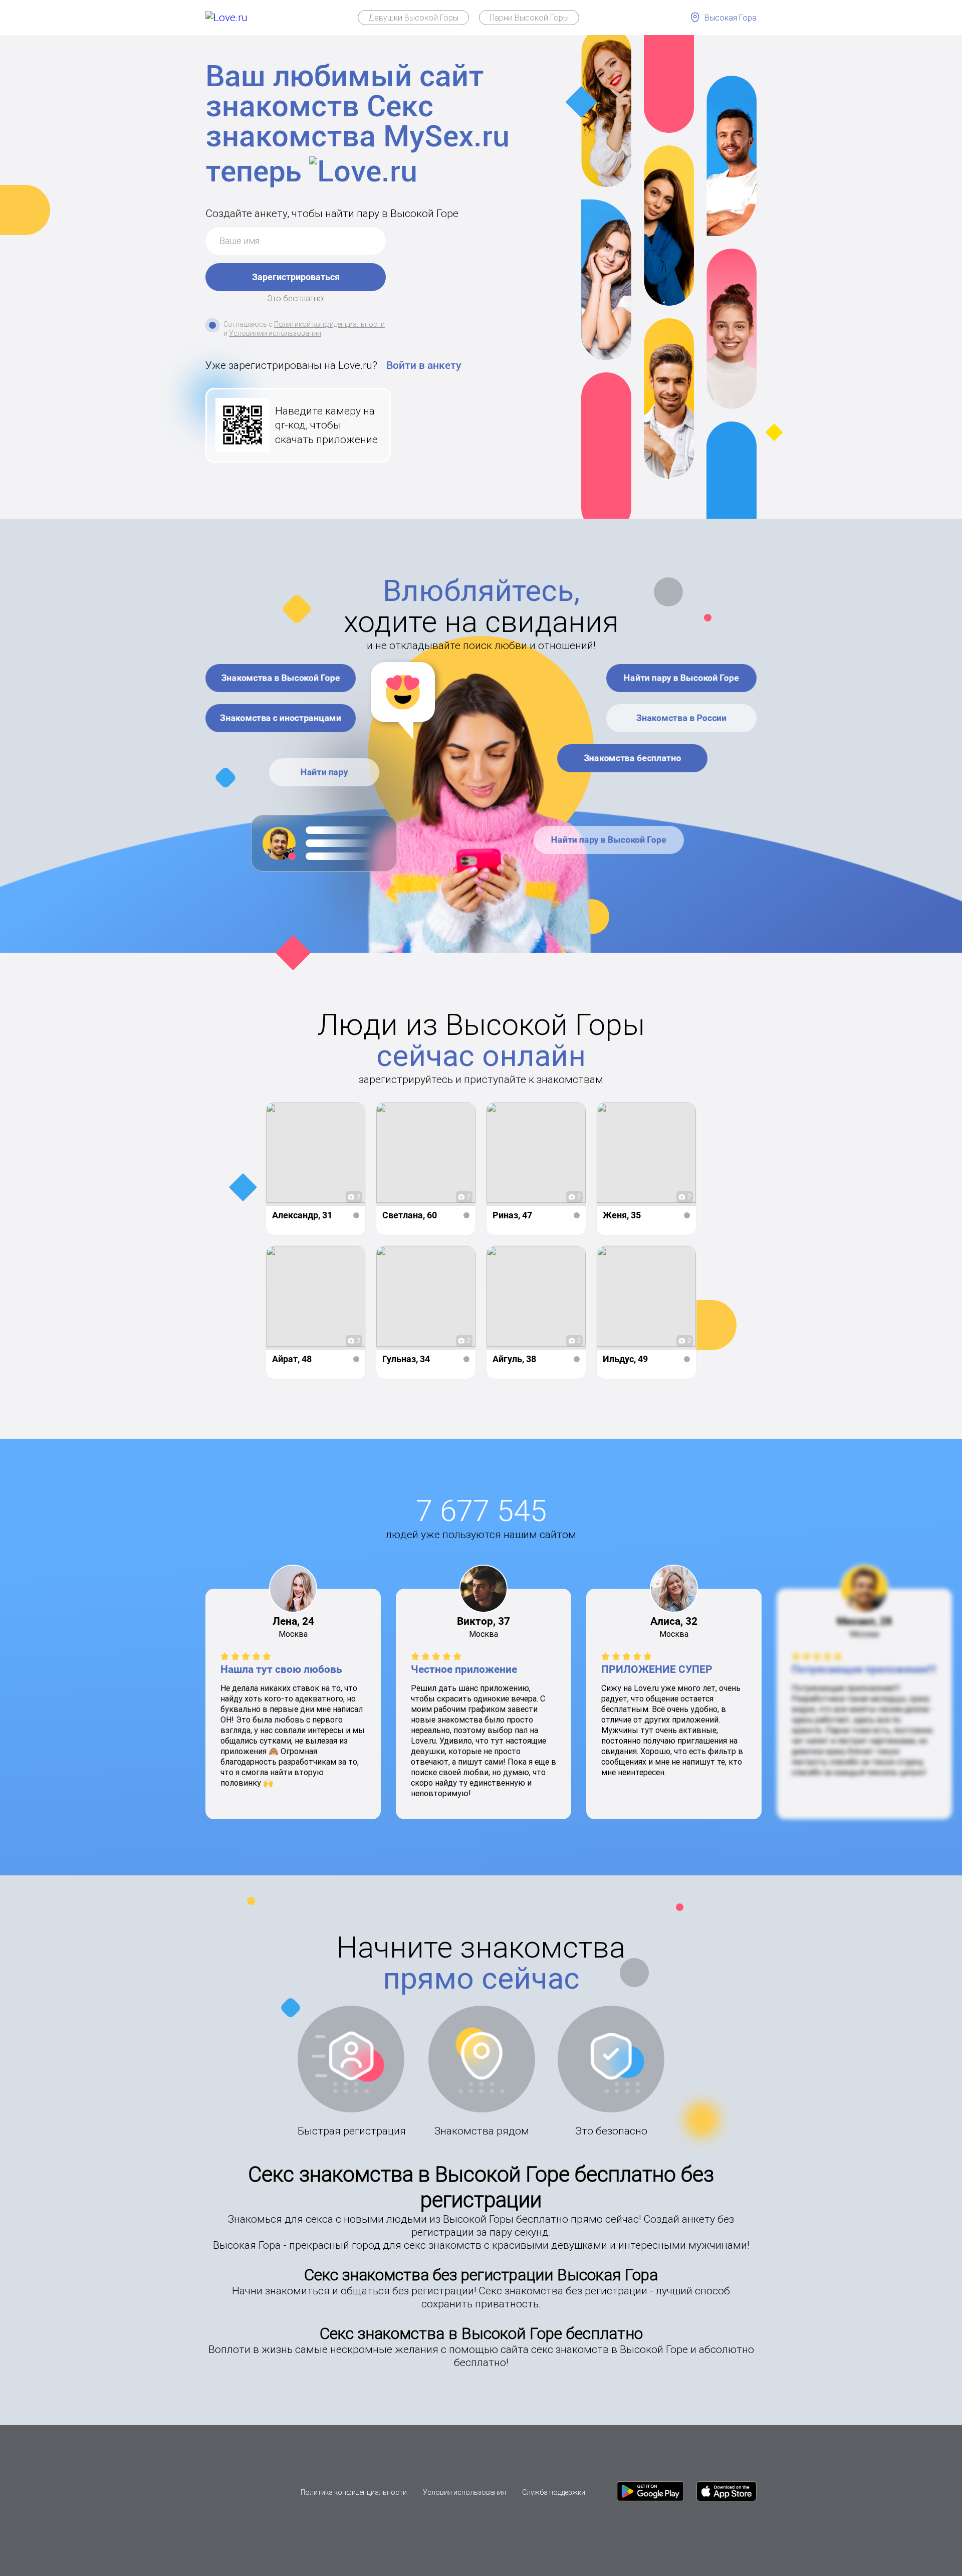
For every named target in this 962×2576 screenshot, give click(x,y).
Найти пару (324, 772)
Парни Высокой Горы (529, 18)
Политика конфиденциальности (354, 2492)
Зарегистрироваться (296, 277)
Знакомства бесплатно (632, 758)
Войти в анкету (424, 365)
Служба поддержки (554, 2492)
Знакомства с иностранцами (281, 718)
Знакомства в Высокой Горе (281, 678)
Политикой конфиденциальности (329, 324)
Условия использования (464, 2492)
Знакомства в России (681, 718)
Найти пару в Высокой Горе (681, 678)
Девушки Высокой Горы (413, 18)
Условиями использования (275, 333)
